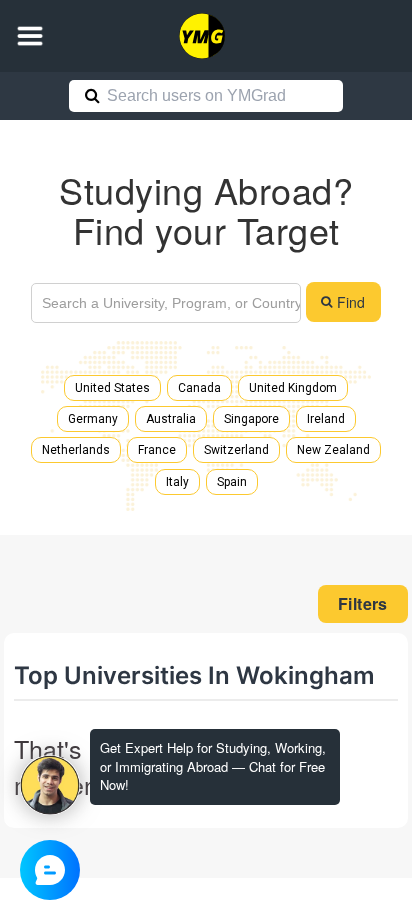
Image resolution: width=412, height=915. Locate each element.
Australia (171, 419)
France (157, 450)
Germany (93, 419)
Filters (363, 603)
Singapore (251, 419)
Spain (232, 482)
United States (112, 388)
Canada (199, 388)
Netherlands (76, 450)
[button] (30, 36)
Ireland (326, 419)
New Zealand (333, 450)
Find (351, 302)
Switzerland (236, 450)
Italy (177, 482)
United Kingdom (293, 388)
